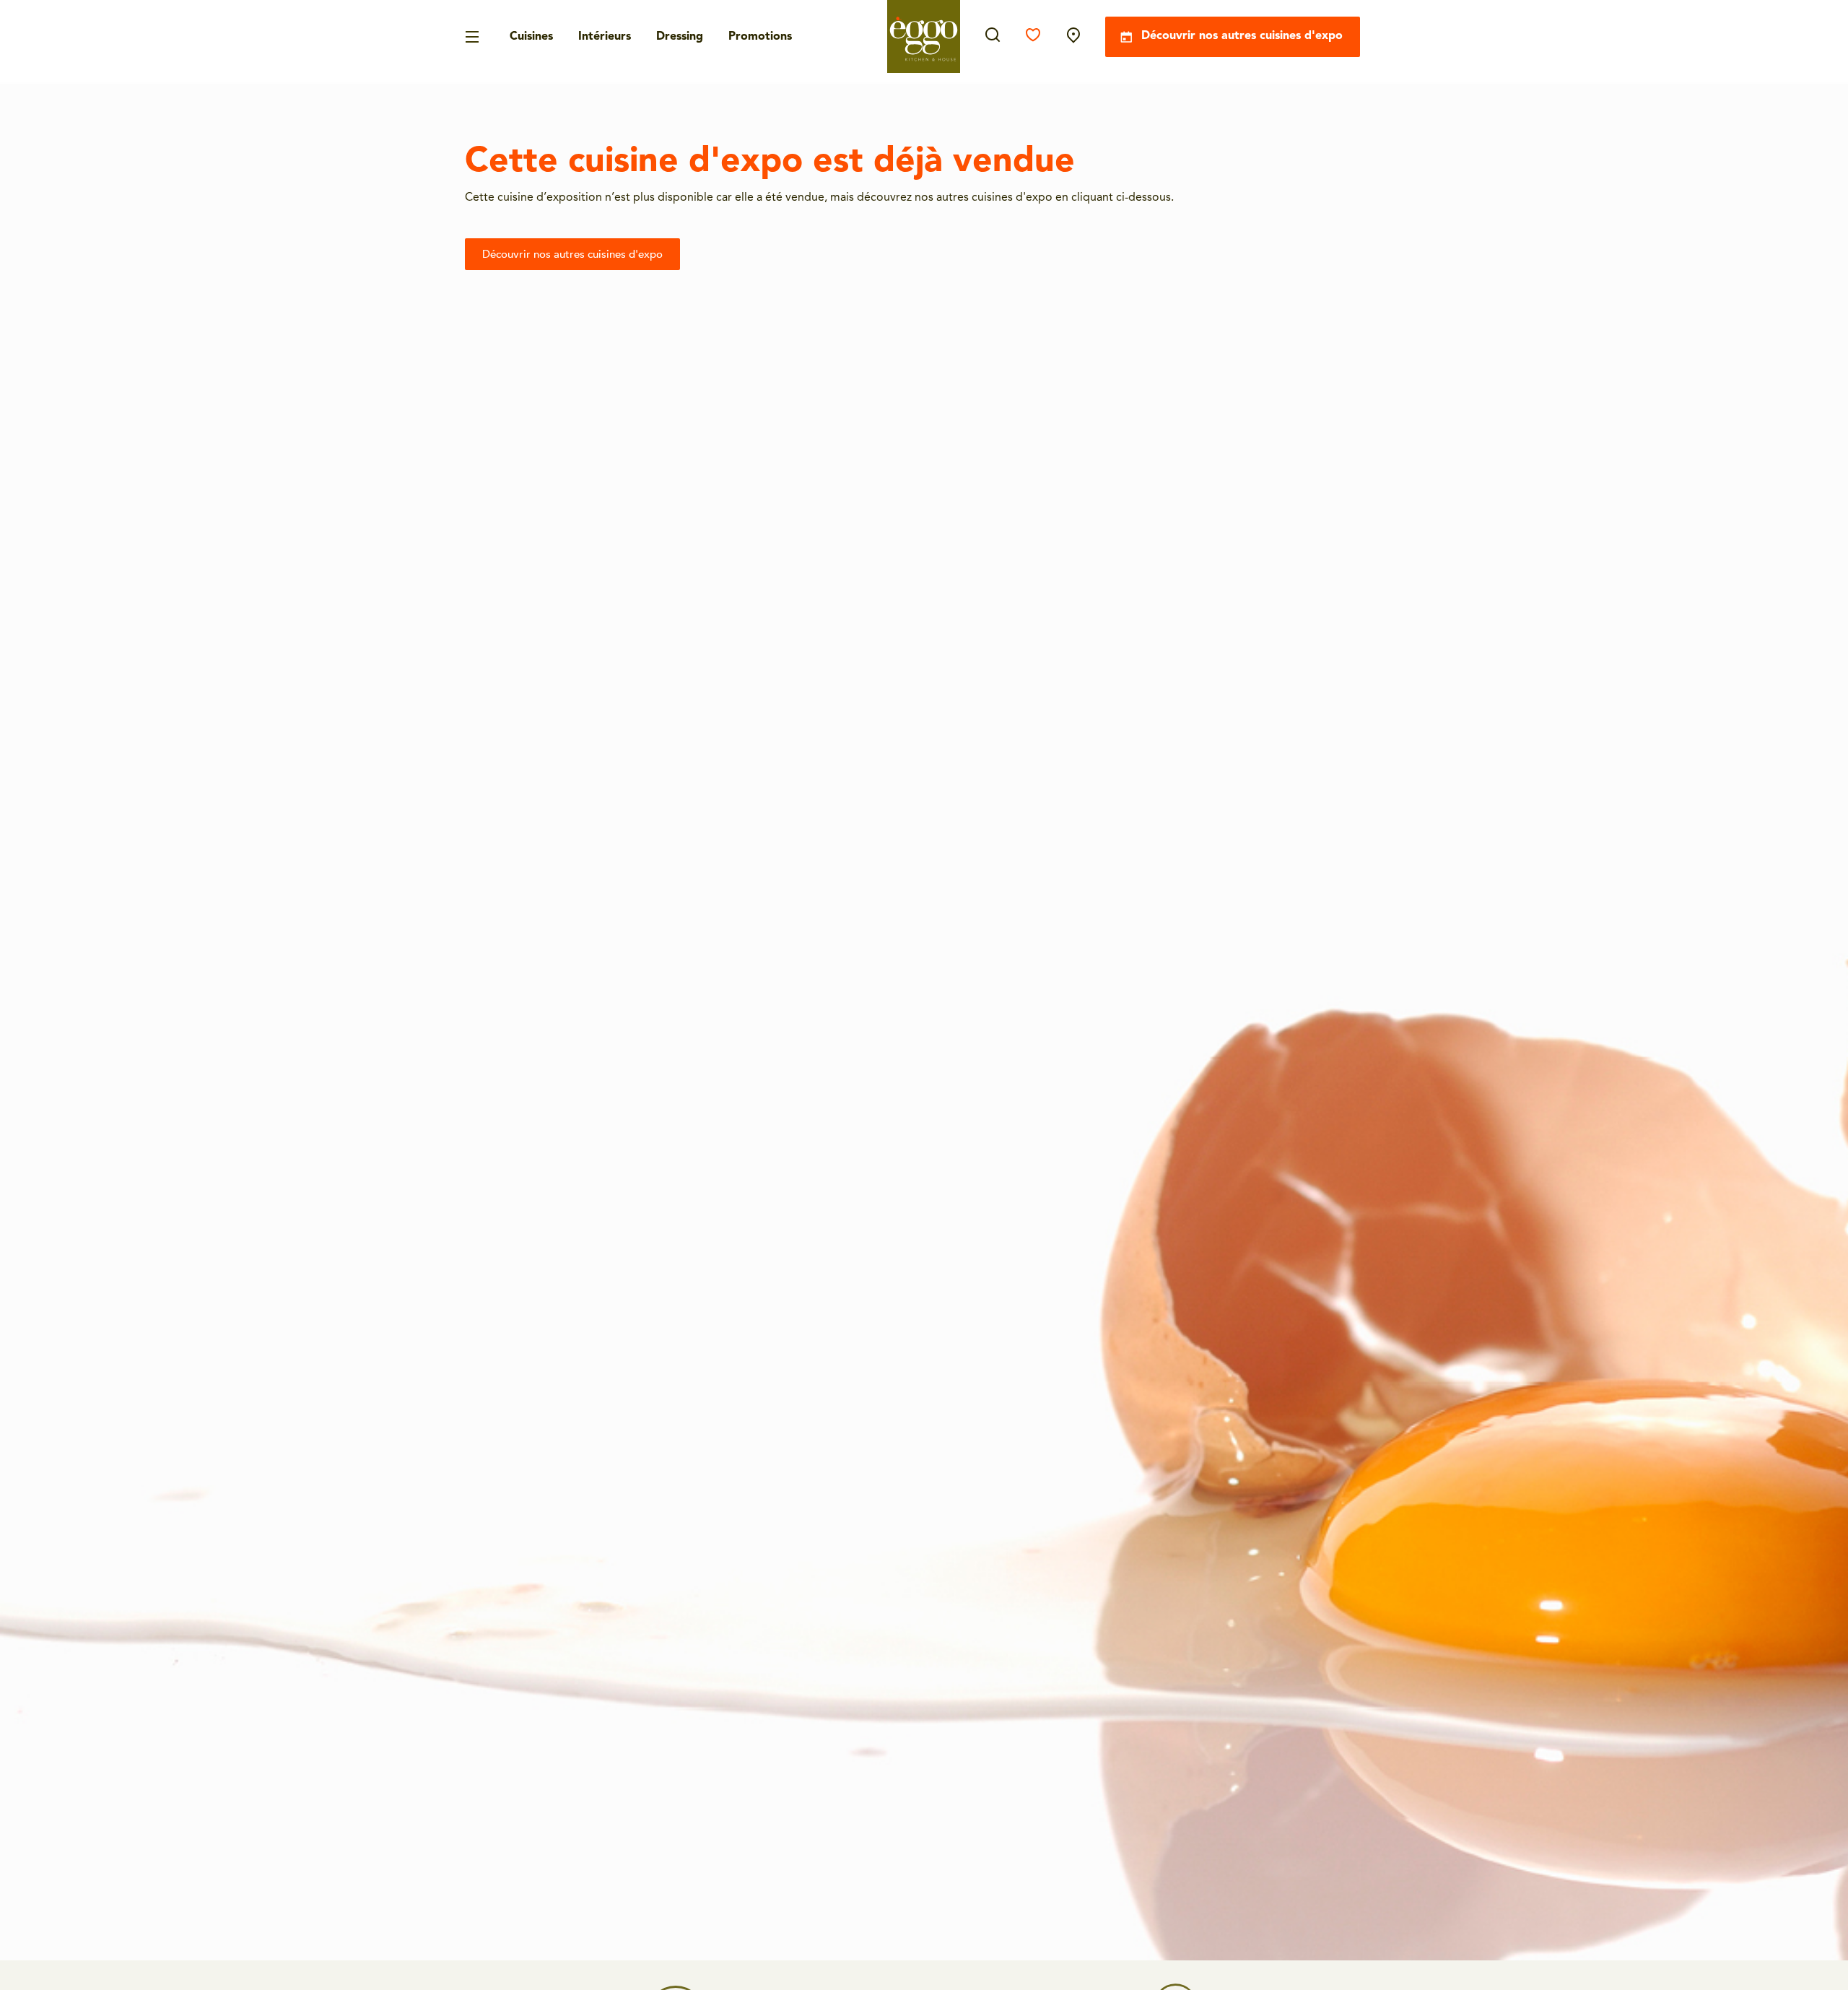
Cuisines (531, 37)
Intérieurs (605, 37)
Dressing (680, 37)
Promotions (760, 37)
